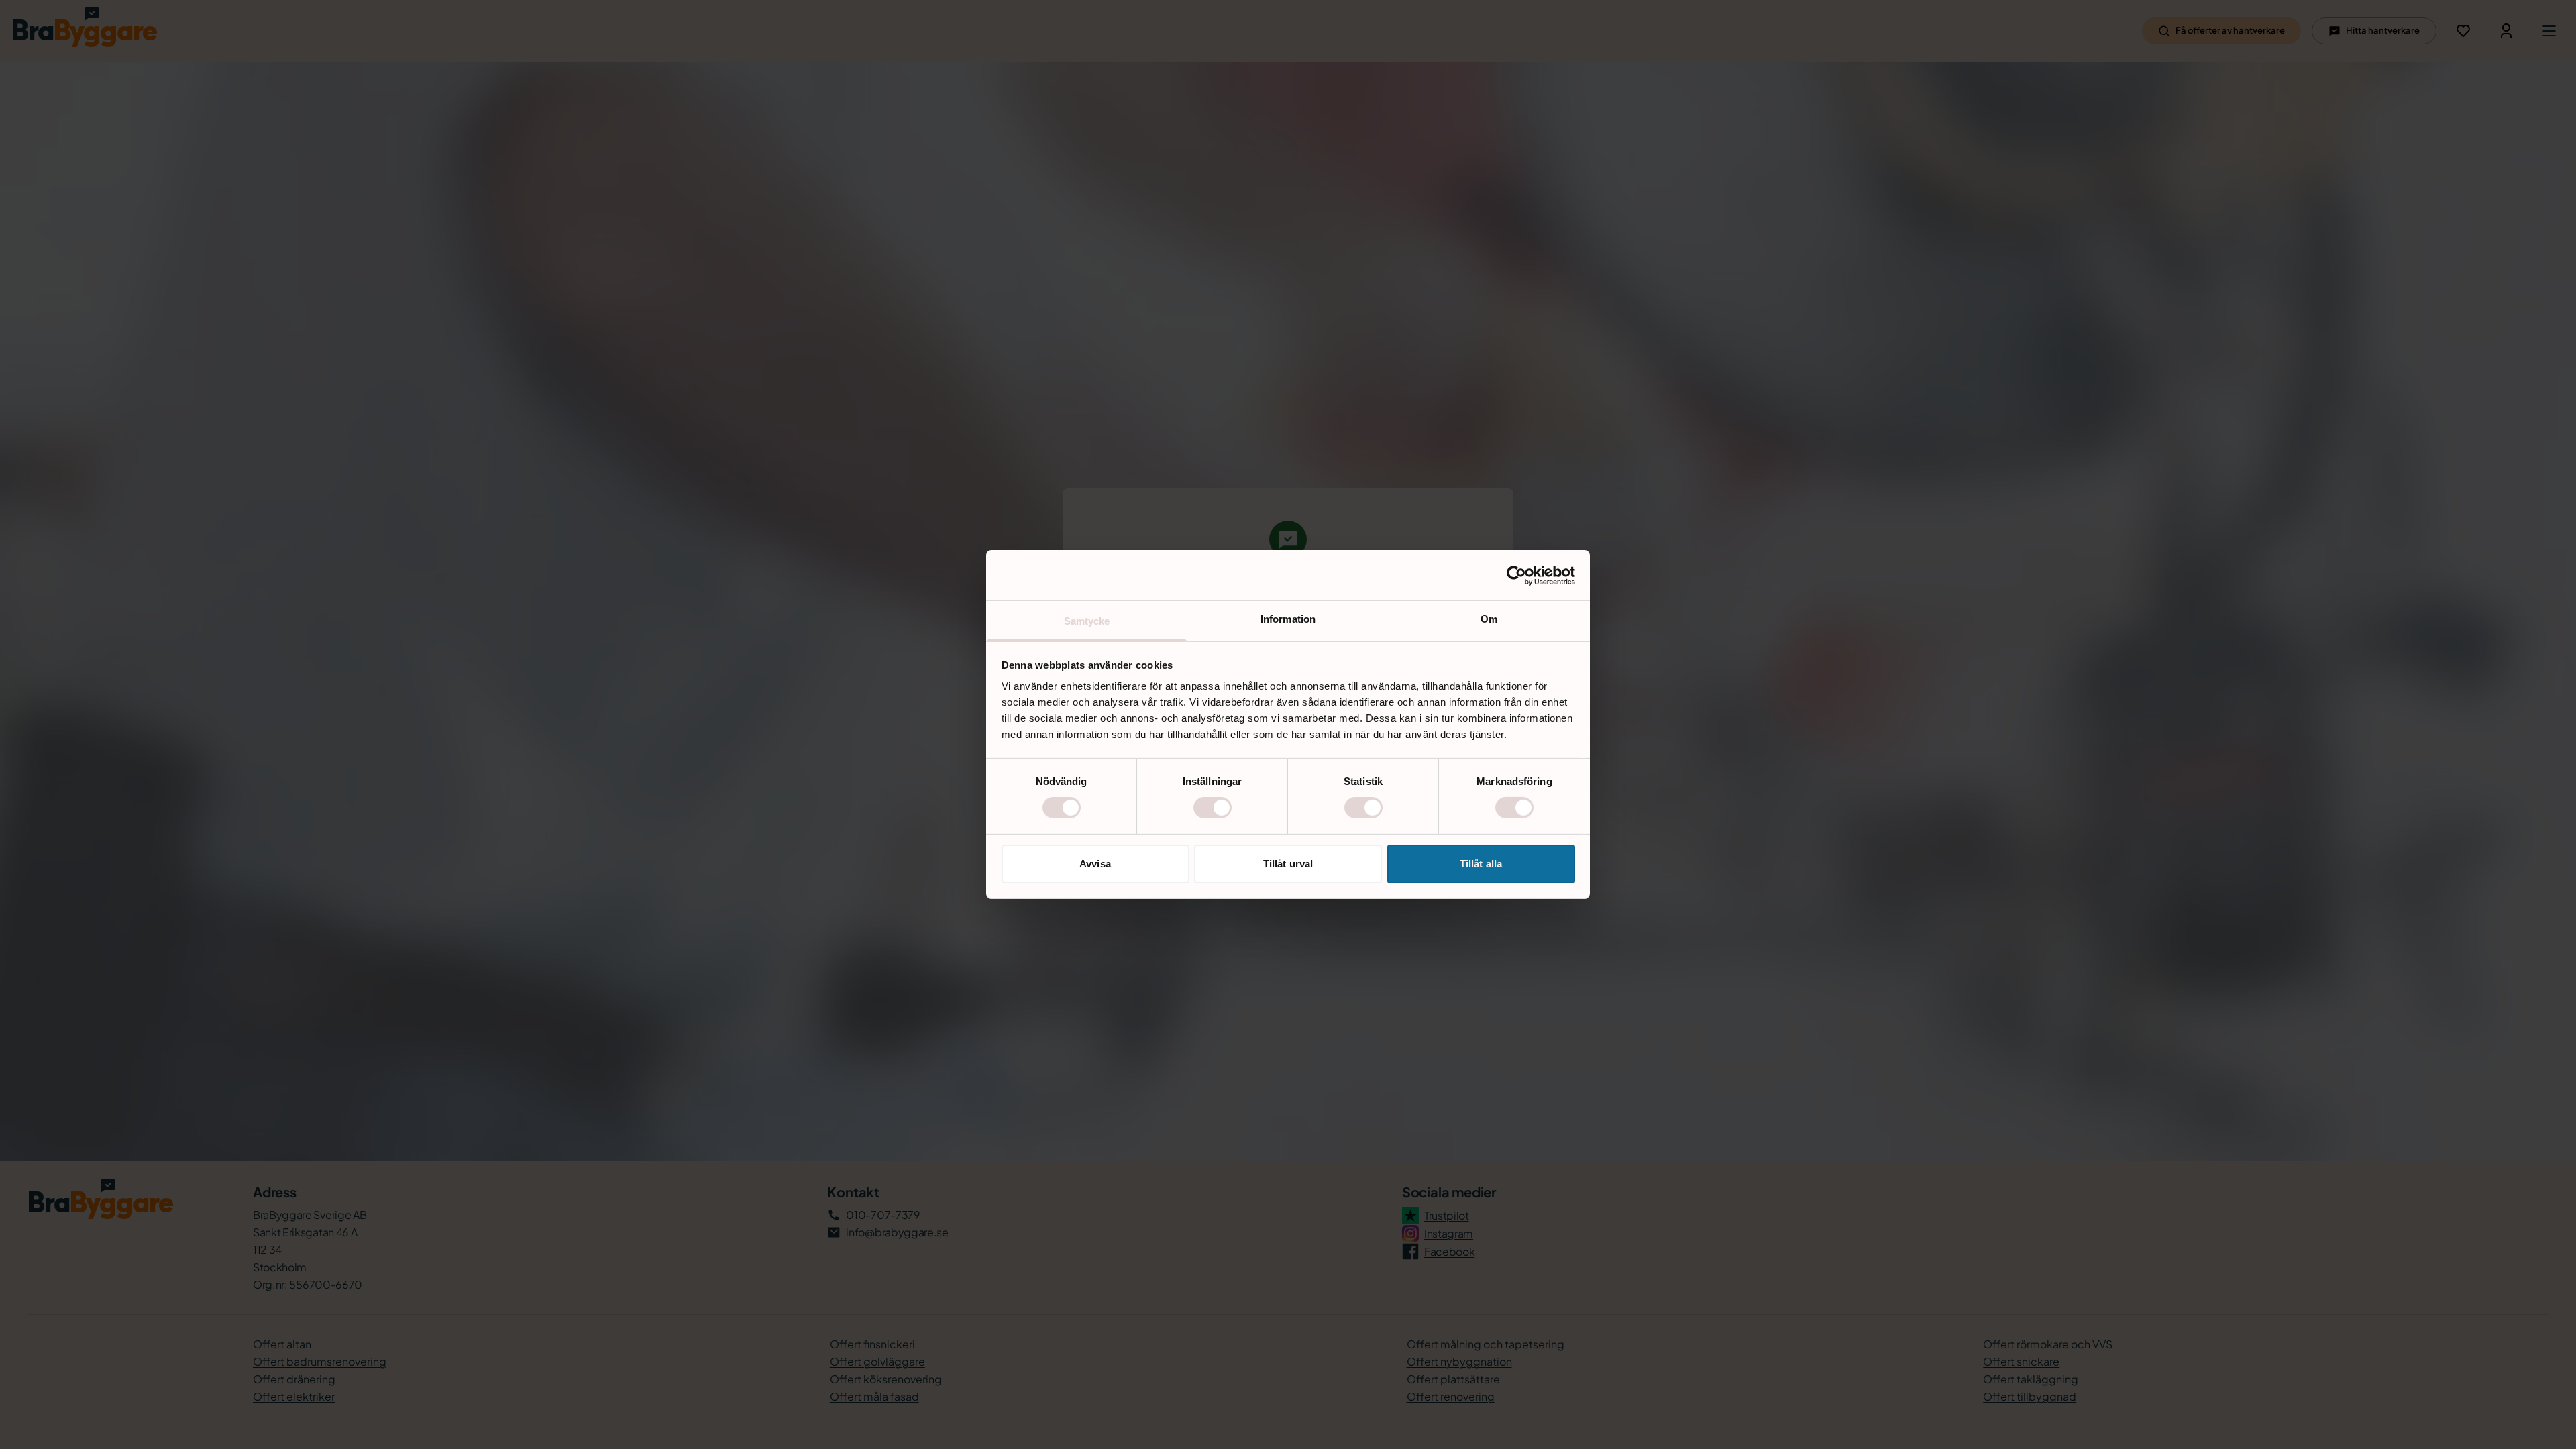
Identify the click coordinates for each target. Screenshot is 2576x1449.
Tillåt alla (1481, 864)
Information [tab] (1288, 619)
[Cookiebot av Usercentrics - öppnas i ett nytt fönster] (1516, 575)
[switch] (1213, 808)
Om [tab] (1489, 619)
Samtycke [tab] (1087, 621)
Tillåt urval (1288, 864)
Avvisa (1095, 864)
